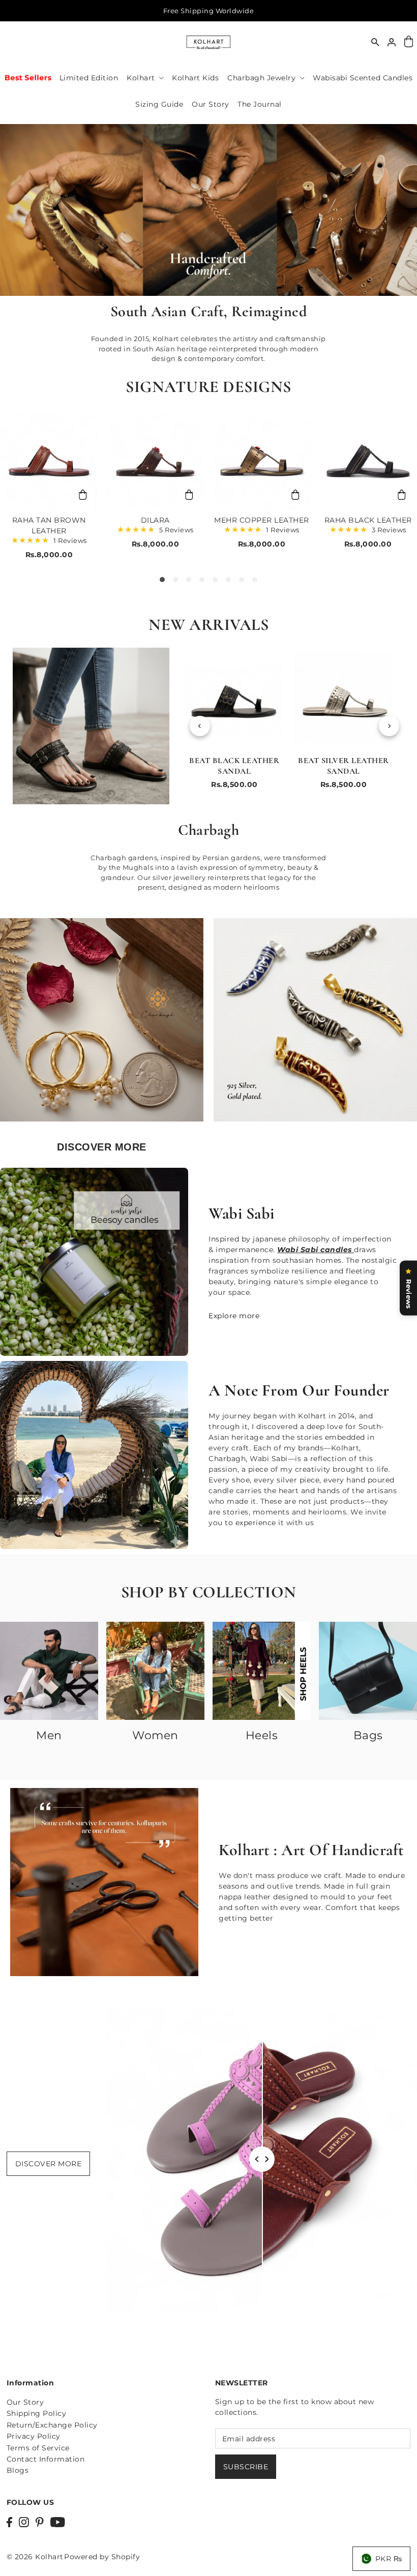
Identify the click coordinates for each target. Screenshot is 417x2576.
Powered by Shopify (102, 2557)
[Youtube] (58, 2521)
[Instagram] (24, 2521)
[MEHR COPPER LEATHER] (262, 461)
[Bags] (368, 1671)
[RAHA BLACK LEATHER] (368, 461)
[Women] (155, 1671)
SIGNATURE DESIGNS (208, 387)
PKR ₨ (389, 2559)
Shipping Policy (37, 2413)
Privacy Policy (34, 2436)
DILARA (155, 520)
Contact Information (46, 2459)
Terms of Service (38, 2448)
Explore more (234, 1316)
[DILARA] (155, 461)
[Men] (49, 1671)
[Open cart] (408, 42)
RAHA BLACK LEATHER (368, 520)
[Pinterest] (40, 2521)
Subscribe (246, 2467)
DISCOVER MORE (49, 2164)
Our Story (25, 2402)
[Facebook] (9, 2521)
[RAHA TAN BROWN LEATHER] (49, 461)
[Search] (375, 42)
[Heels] (262, 1671)
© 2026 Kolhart (35, 2557)
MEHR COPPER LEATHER (262, 520)
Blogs (18, 2470)
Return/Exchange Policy (52, 2425)
